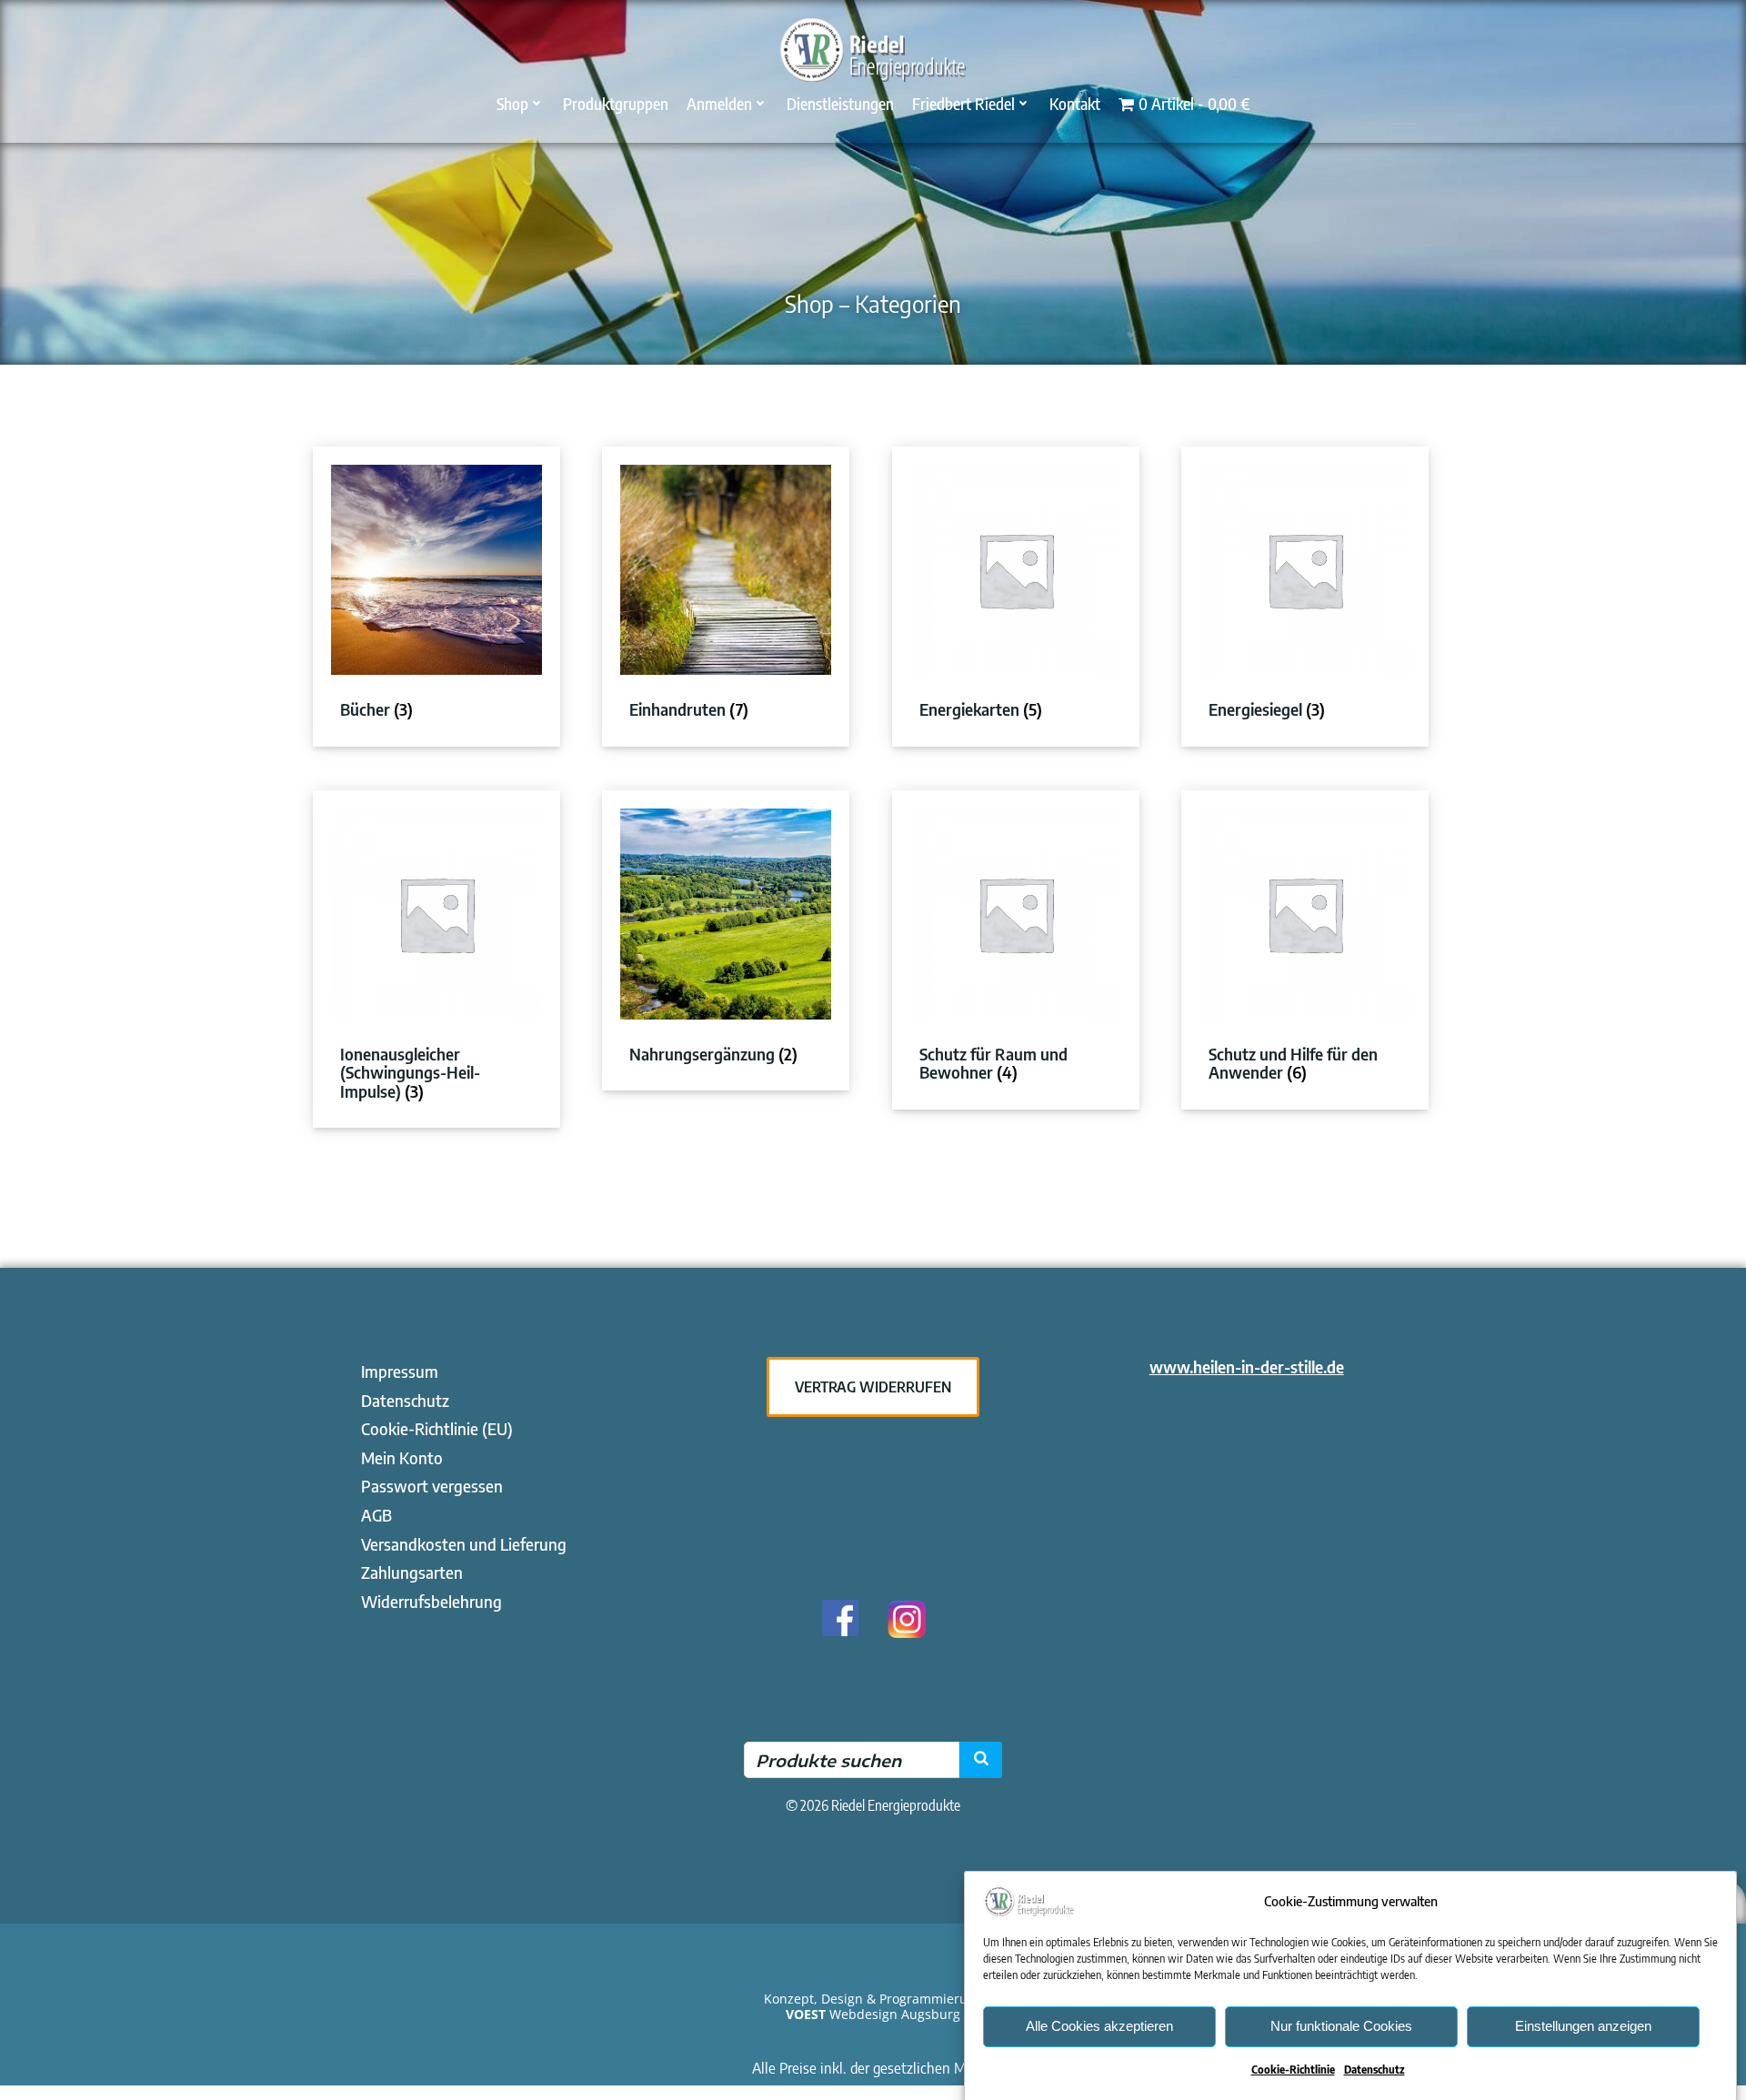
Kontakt (1075, 103)
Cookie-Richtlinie (1293, 2070)
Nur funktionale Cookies (1341, 2026)
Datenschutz (1375, 2070)
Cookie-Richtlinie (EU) (437, 1428)
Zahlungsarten (412, 1572)
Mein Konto (402, 1457)
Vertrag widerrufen (873, 1387)
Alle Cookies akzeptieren (1099, 2026)
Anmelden (719, 103)
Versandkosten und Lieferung (464, 1544)
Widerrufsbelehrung (431, 1601)
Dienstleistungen (840, 103)
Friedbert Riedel (963, 103)
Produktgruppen (616, 103)
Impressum (400, 1371)
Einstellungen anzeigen (1583, 2026)
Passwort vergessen (432, 1486)
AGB (376, 1515)
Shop (512, 103)
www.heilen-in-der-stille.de (1247, 1367)
